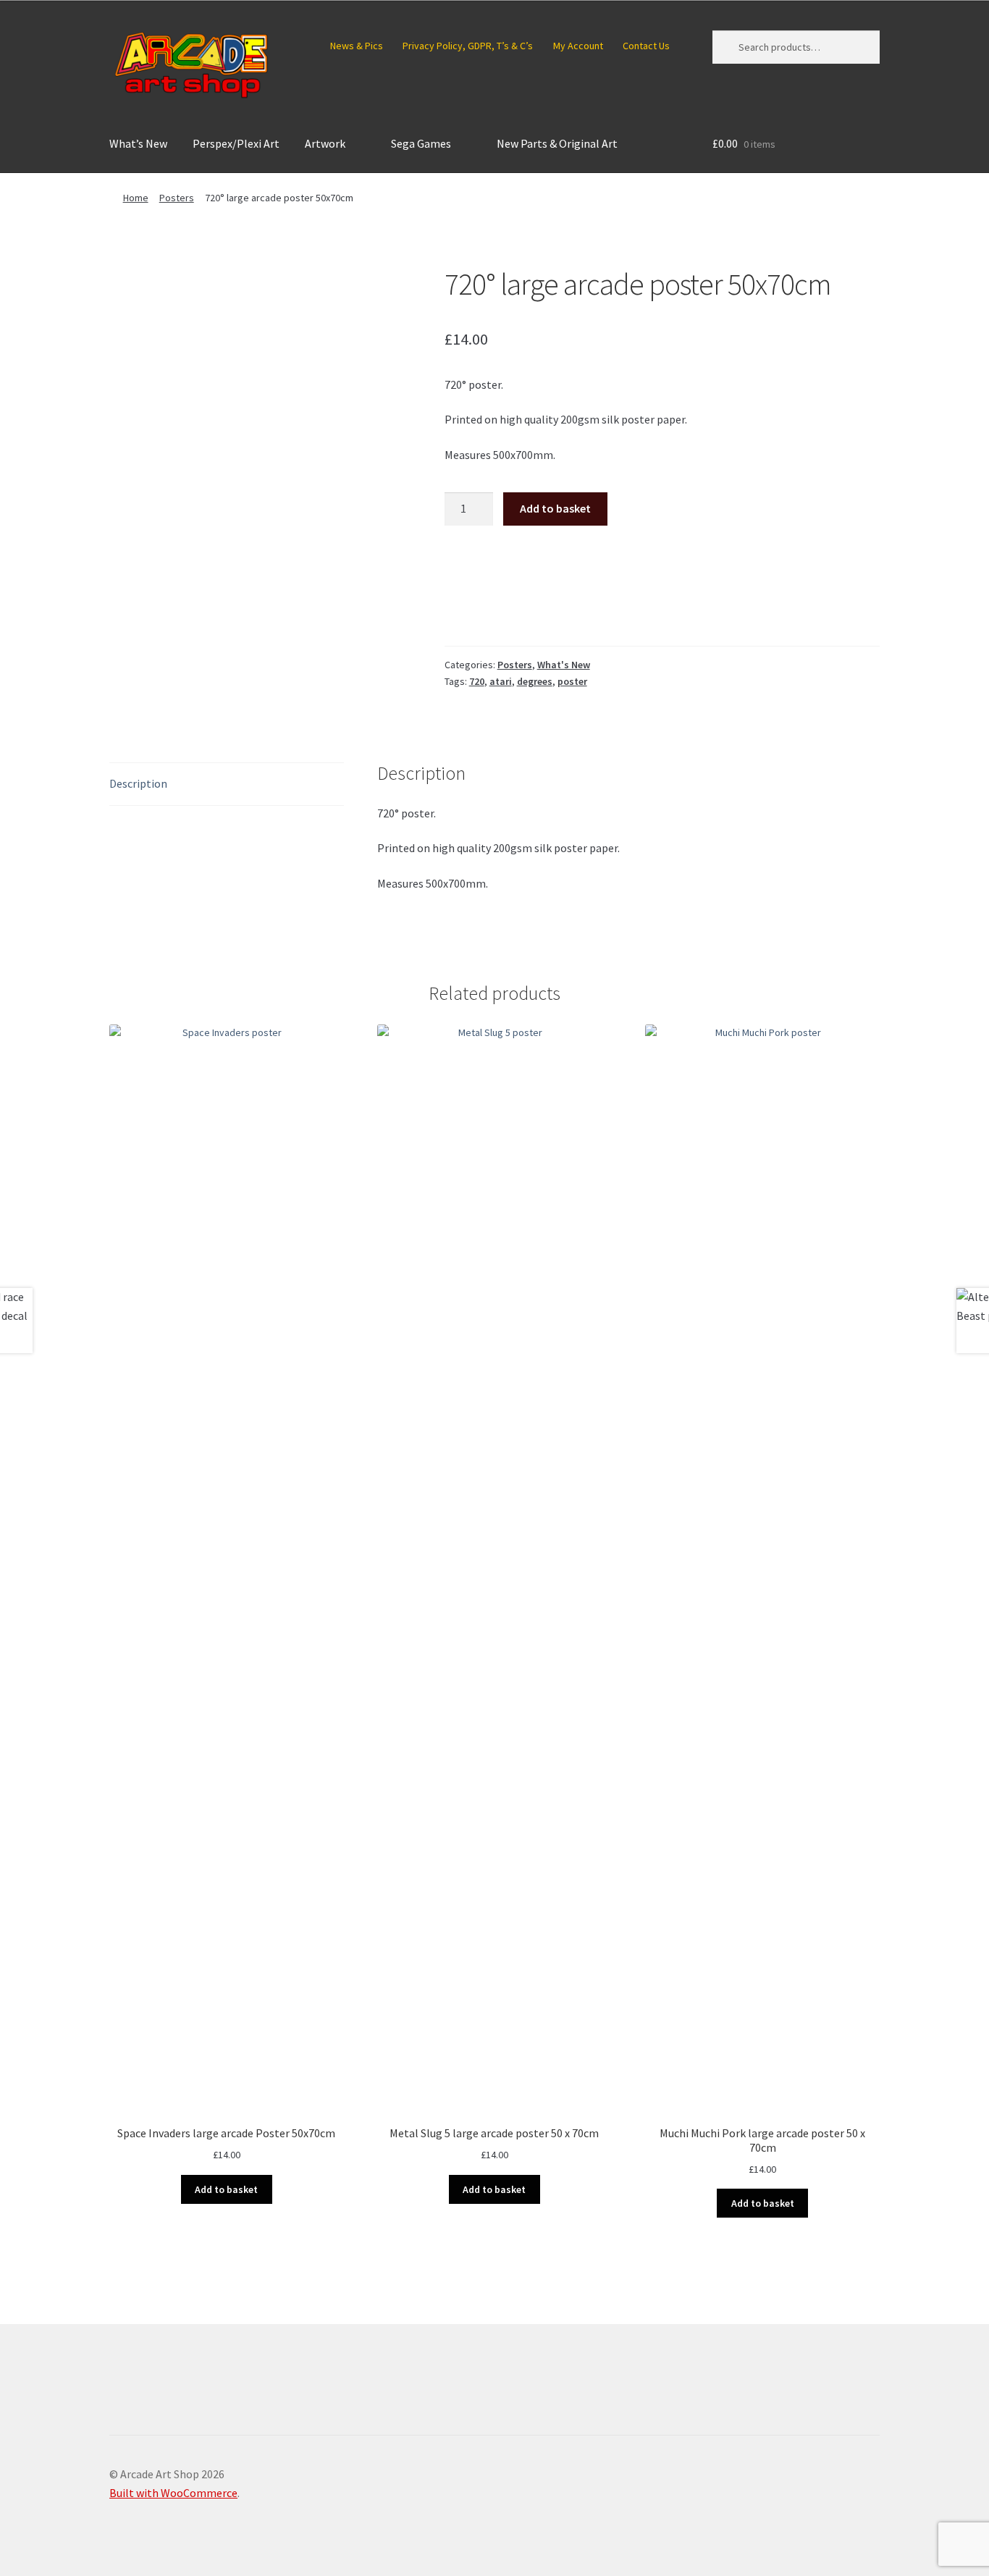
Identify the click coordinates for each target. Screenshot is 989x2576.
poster (572, 681)
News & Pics (357, 46)
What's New (564, 665)
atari (501, 681)
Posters (177, 198)
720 (477, 681)
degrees (535, 681)
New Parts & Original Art (557, 143)
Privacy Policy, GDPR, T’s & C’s (468, 46)
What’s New (138, 143)
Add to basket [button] (226, 2189)
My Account (578, 46)
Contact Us (646, 46)
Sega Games (421, 143)
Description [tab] (138, 783)
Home (136, 198)
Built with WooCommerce (173, 2493)
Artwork (325, 143)
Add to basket (555, 508)
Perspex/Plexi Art (236, 143)
